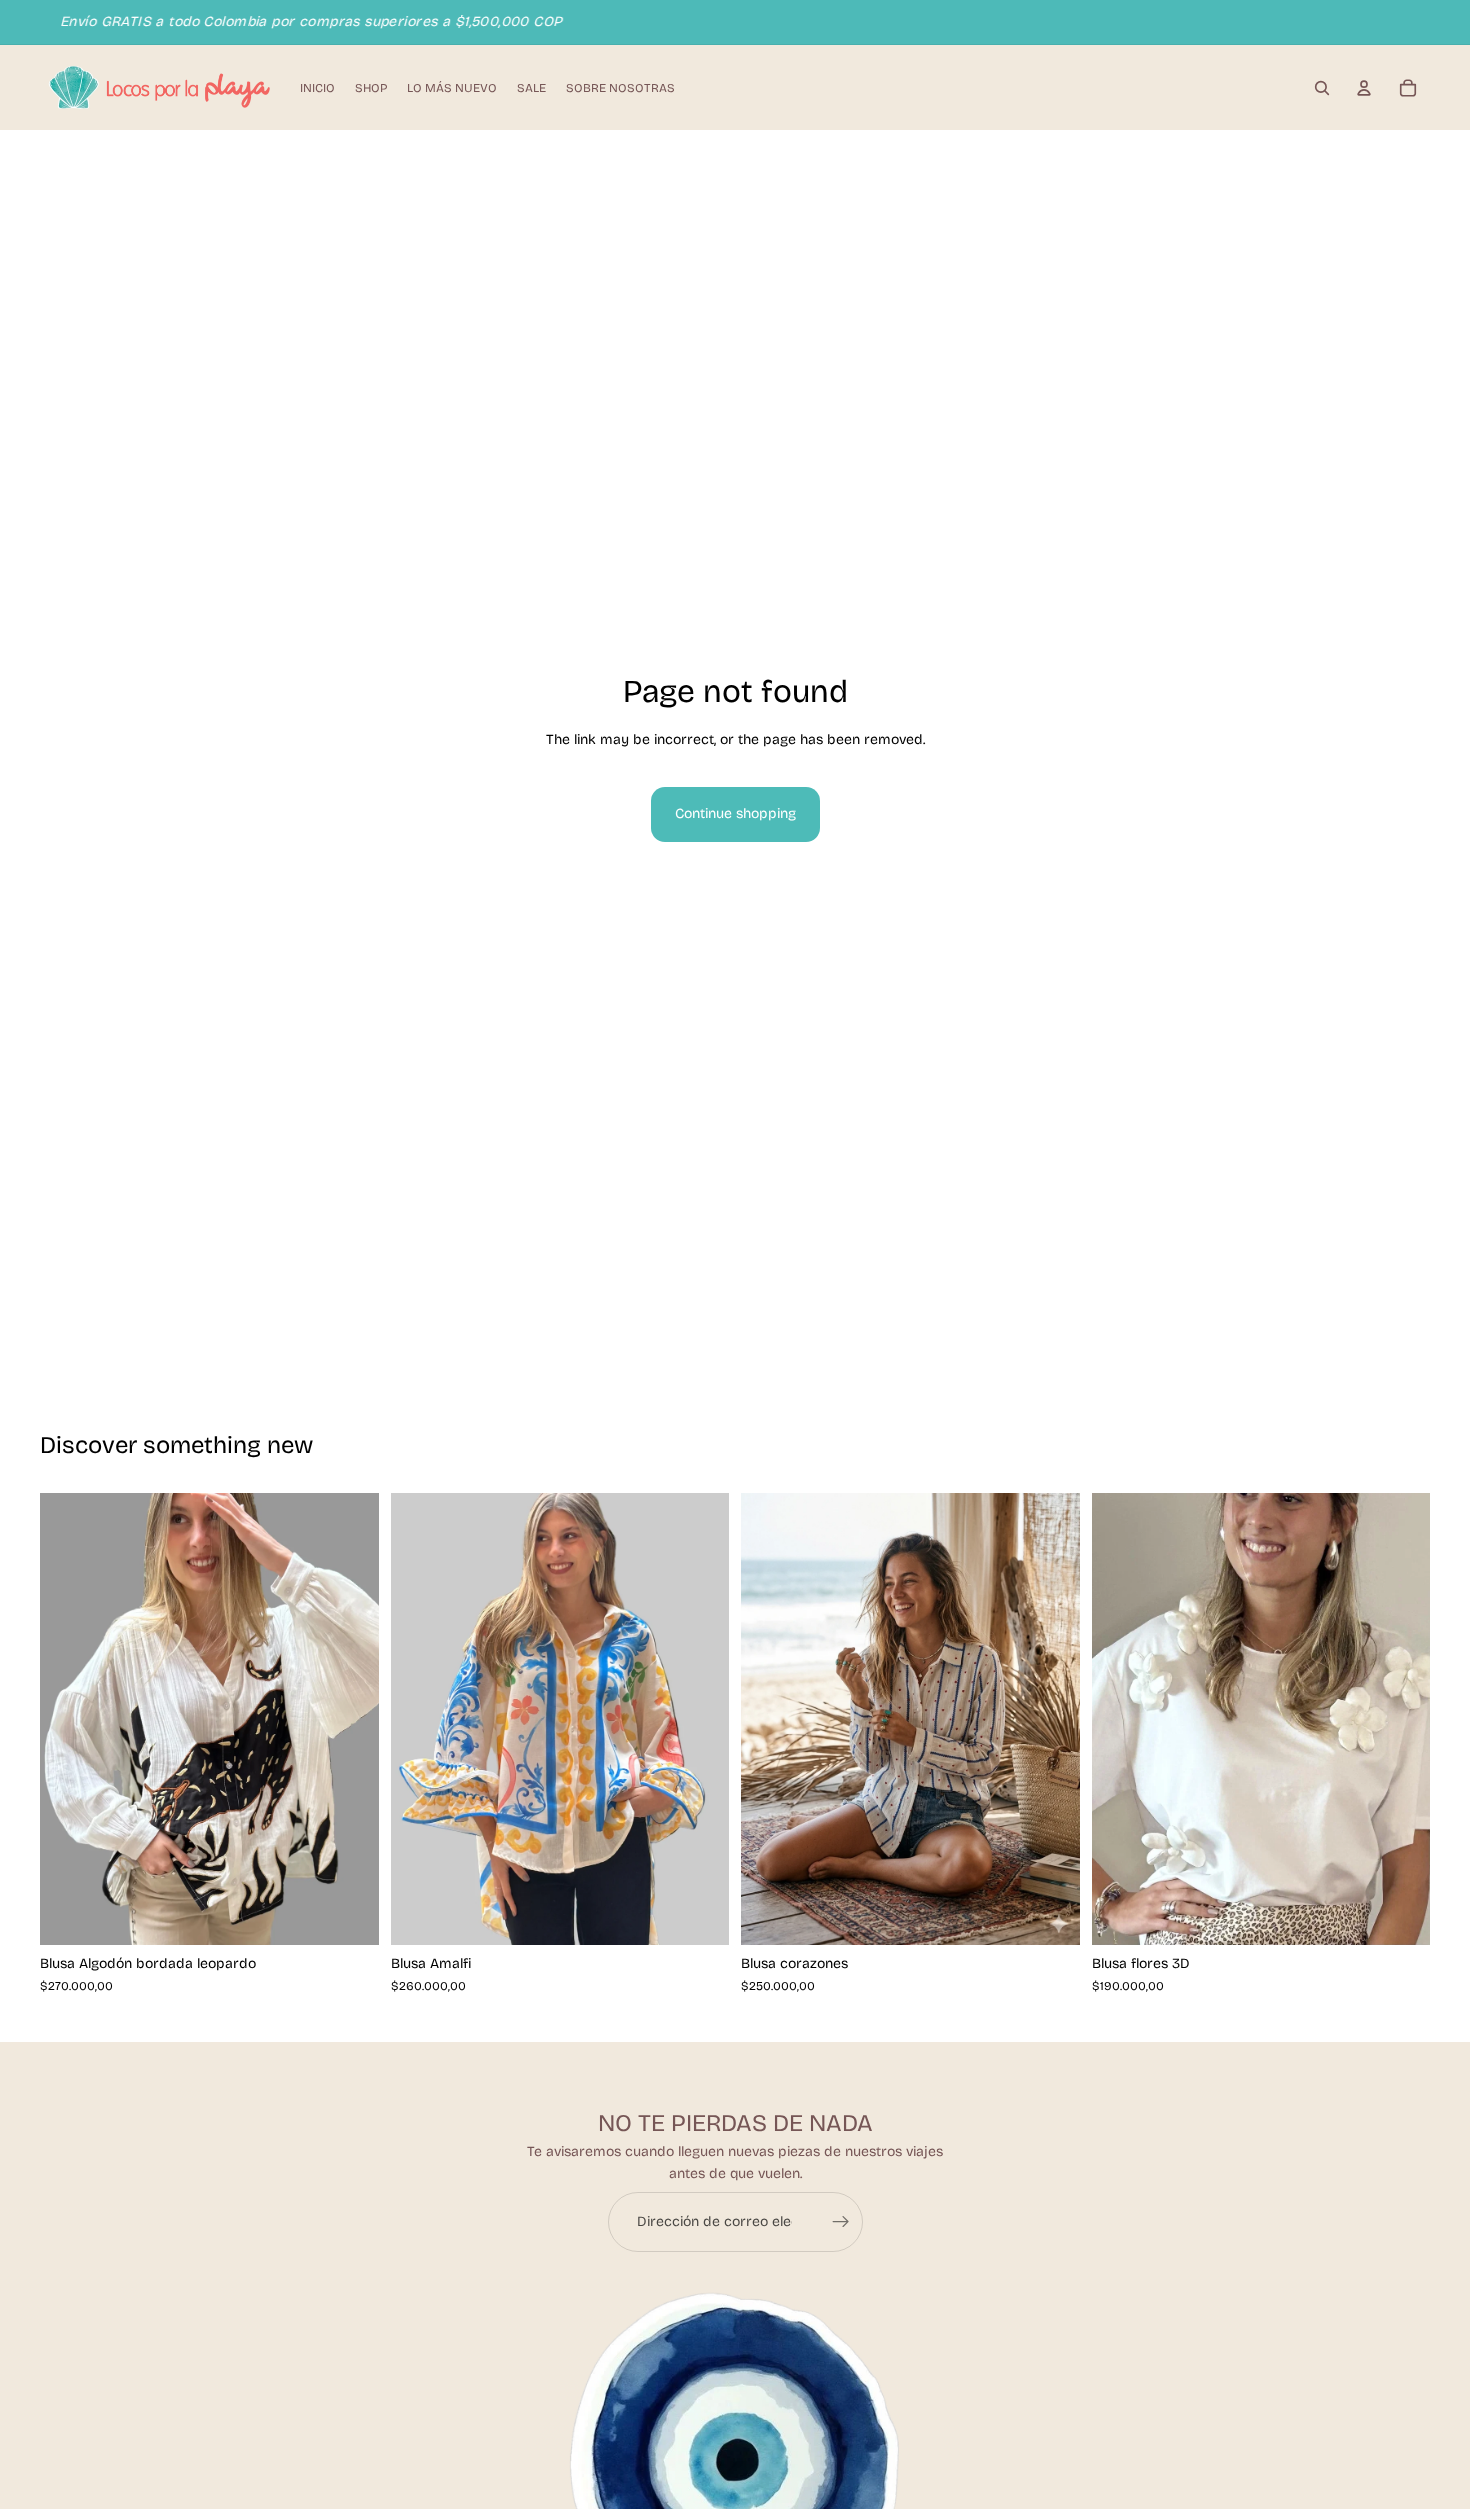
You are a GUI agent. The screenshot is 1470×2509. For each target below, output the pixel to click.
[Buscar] (1322, 88)
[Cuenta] (1364, 88)
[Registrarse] (841, 2222)
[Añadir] (348, 1914)
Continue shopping (735, 813)
